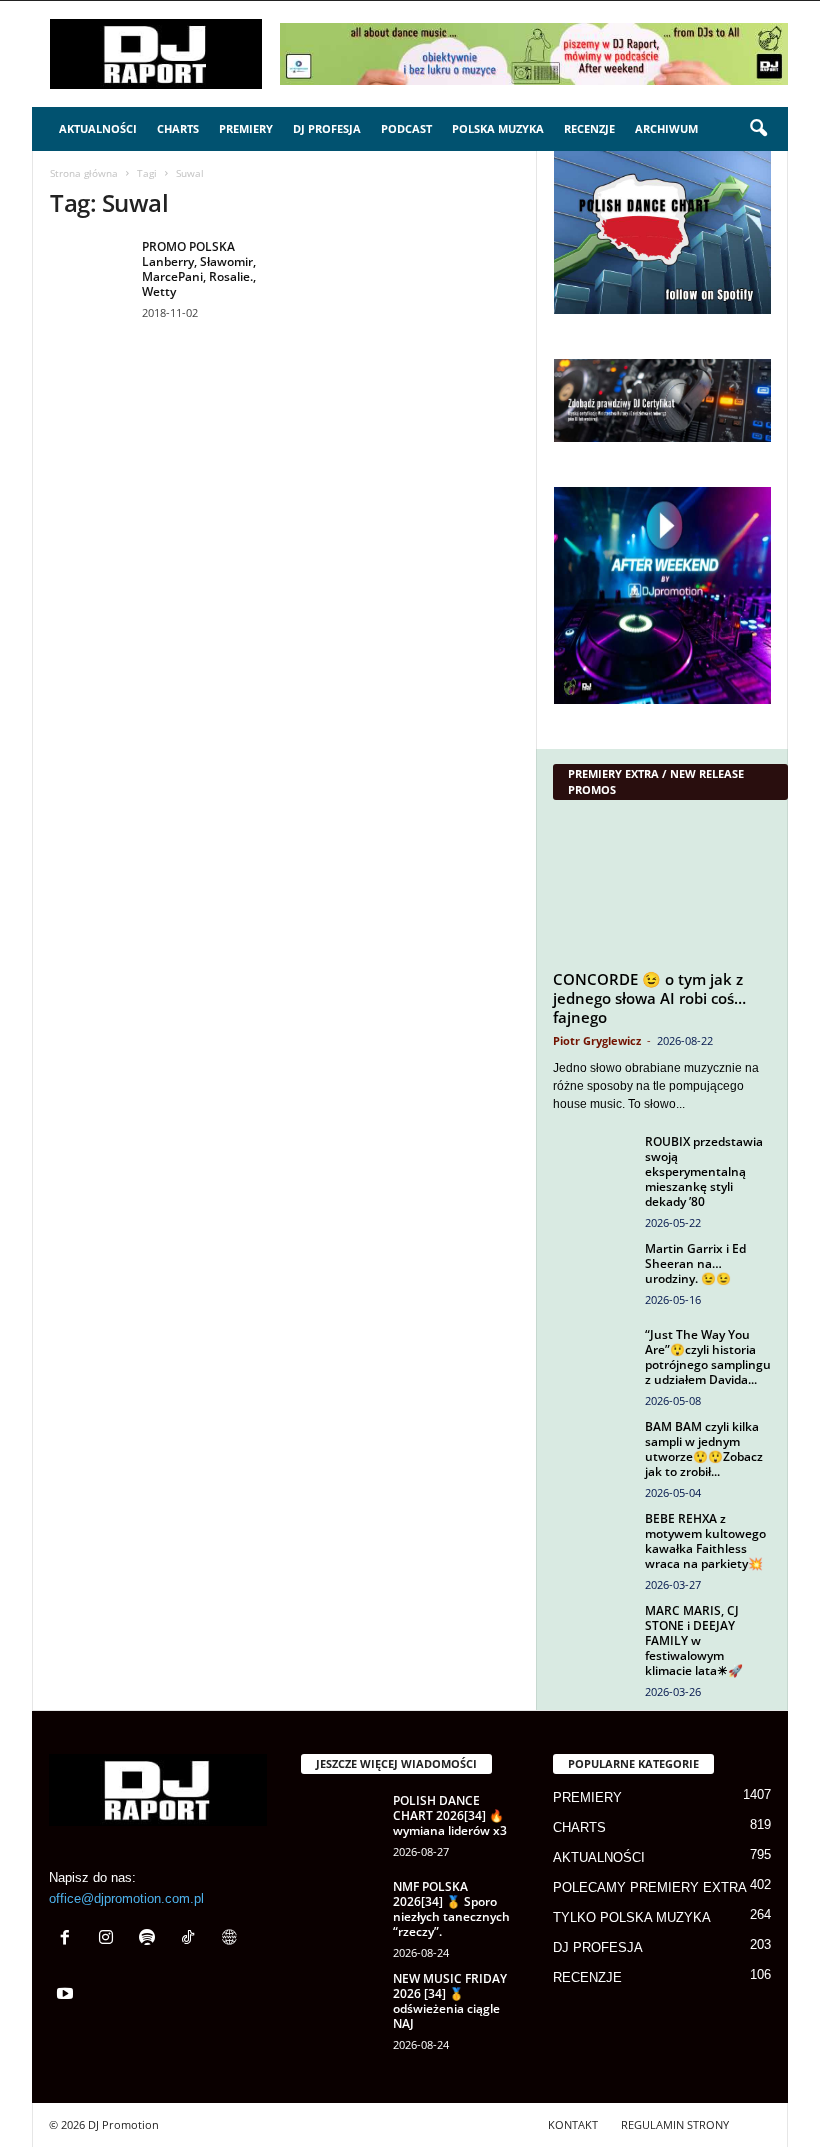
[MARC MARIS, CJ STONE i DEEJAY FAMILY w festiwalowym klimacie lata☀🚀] (593, 1633)
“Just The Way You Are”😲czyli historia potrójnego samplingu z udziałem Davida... (708, 1357)
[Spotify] (151, 1939)
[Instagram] (110, 1939)
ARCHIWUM (666, 128)
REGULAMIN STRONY (675, 2124)
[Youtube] (67, 1995)
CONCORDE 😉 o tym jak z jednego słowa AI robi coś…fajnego (649, 998)
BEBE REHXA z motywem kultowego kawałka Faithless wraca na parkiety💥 (705, 1541)
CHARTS (178, 128)
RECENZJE (589, 128)
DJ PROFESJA (327, 128)
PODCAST (406, 128)
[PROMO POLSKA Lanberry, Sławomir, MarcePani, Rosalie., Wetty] (90, 269)
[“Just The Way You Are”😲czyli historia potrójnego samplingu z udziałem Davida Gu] (593, 1357)
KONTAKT (573, 2124)
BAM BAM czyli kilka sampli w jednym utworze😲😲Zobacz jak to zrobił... (704, 1449)
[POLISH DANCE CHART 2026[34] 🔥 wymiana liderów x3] (341, 1823)
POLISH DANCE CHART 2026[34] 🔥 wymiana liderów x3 (450, 1815)
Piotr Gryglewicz (597, 1040)
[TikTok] (192, 1939)
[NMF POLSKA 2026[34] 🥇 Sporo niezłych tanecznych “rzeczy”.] (341, 1909)
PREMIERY (246, 128)
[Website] (231, 1939)
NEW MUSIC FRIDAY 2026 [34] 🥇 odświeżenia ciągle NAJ (450, 2001)
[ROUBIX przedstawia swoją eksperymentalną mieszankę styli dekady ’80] (593, 1164)
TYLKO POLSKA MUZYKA (632, 1917)
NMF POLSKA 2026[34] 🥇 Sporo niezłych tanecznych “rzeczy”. (451, 1909)
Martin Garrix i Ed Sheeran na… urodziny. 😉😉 (695, 1263)
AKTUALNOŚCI (98, 128)
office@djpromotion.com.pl (126, 1898)
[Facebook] (69, 1939)
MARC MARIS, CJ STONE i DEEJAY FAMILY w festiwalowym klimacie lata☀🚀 (694, 1640)
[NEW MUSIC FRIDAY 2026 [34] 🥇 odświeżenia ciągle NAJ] (341, 2001)
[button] (758, 129)
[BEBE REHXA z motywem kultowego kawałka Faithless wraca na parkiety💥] (593, 1541)
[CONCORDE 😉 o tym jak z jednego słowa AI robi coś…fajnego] (662, 890)
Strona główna (84, 173)
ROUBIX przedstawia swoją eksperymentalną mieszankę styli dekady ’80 (704, 1171)
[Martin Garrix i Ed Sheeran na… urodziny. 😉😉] (593, 1271)
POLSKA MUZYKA (498, 128)
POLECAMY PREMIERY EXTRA (650, 1887)
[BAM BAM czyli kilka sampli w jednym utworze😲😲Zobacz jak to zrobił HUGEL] (593, 1449)
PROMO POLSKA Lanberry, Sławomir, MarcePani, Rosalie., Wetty (199, 269)
